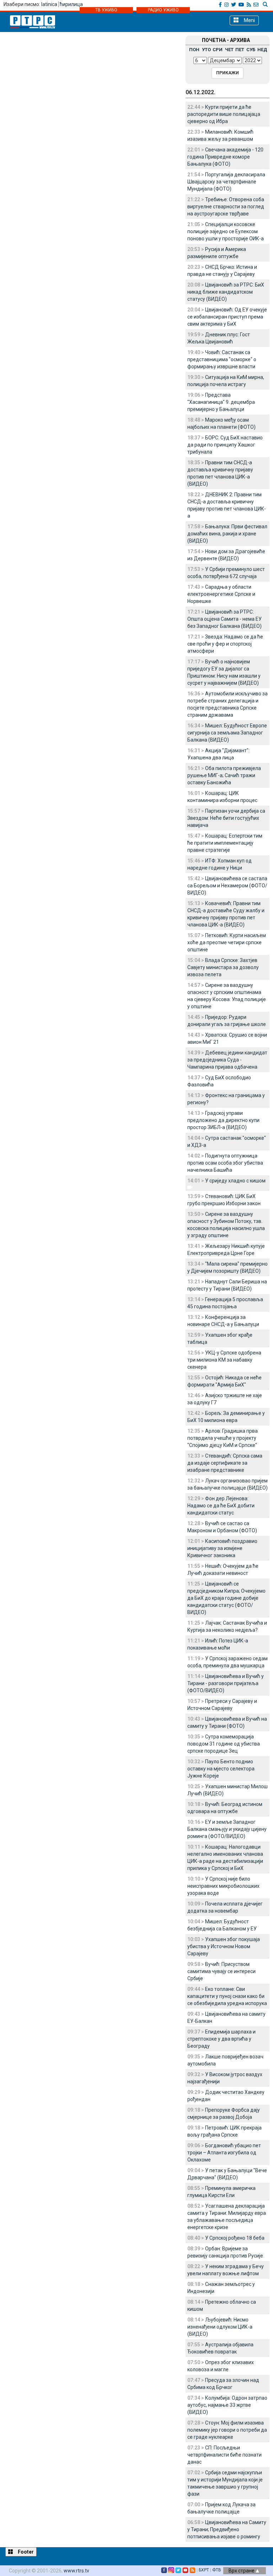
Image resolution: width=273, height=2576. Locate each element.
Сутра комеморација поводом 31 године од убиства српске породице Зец (224, 1744)
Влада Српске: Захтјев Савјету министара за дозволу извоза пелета (223, 967)
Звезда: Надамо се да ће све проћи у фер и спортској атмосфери (225, 644)
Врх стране (242, 2571)
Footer (25, 2552)
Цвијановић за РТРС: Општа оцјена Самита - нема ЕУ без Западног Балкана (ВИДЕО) (224, 619)
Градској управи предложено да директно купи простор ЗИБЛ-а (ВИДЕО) (223, 1120)
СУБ (251, 50)
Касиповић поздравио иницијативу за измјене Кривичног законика (222, 1548)
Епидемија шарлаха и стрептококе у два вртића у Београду (221, 2039)
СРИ (218, 50)
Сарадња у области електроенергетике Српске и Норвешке (221, 594)
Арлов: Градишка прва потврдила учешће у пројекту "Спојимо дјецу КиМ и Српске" (223, 1438)
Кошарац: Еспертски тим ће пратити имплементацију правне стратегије (225, 843)
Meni (249, 20)
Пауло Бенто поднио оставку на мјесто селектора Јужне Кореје (221, 1769)
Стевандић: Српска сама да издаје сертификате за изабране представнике (225, 1463)
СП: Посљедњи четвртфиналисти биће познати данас (224, 2455)
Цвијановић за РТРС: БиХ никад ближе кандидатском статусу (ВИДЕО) (226, 292)
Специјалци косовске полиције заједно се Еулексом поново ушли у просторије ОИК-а (226, 231)
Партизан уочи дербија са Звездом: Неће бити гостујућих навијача (226, 818)
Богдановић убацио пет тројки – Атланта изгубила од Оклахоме (224, 2153)
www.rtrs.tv (76, 2571)
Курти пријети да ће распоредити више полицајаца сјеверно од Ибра (224, 114)
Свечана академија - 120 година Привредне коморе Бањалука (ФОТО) (225, 157)
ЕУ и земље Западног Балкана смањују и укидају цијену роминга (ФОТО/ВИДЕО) (227, 1829)
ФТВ (217, 2570)
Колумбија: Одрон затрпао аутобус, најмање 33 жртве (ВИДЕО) (227, 2405)
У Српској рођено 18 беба (235, 2238)
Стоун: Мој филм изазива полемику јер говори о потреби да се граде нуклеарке (227, 2430)
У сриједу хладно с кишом (235, 1181)
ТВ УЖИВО (106, 10)
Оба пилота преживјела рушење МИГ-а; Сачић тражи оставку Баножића (224, 775)
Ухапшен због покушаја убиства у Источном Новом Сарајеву (224, 1946)
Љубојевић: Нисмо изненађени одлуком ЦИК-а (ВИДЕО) (220, 2327)
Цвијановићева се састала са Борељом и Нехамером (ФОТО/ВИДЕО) (227, 886)
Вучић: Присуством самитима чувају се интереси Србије (221, 1971)
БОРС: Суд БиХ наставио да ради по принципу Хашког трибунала (225, 445)
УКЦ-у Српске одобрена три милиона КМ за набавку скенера (224, 1360)
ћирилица (71, 4)
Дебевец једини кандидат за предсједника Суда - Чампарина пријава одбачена (227, 1060)
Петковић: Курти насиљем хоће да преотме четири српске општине (227, 942)
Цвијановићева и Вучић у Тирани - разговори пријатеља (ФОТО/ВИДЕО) (226, 1683)
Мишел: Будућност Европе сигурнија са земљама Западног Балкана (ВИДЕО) (227, 733)
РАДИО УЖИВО (163, 10)
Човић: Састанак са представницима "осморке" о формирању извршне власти (222, 359)
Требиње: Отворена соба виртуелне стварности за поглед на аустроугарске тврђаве (226, 207)
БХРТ (204, 2570)
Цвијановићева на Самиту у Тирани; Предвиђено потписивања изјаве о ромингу (227, 2529)
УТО (206, 50)
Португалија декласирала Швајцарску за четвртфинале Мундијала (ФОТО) (226, 182)
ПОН (194, 50)
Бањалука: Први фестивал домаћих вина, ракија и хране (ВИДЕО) (227, 534)
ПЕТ (240, 50)
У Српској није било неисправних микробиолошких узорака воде (223, 1886)
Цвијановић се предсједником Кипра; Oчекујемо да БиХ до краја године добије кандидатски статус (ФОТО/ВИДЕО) (226, 1598)
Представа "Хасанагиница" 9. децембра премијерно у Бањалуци (221, 402)
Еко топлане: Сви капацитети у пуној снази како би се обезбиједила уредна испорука (227, 1996)
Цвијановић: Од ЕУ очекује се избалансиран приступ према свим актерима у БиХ (227, 317)
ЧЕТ (229, 50)
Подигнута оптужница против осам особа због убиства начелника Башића (225, 1163)
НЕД (262, 50)
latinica (49, 4)
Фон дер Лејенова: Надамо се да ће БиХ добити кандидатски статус (221, 1506)
